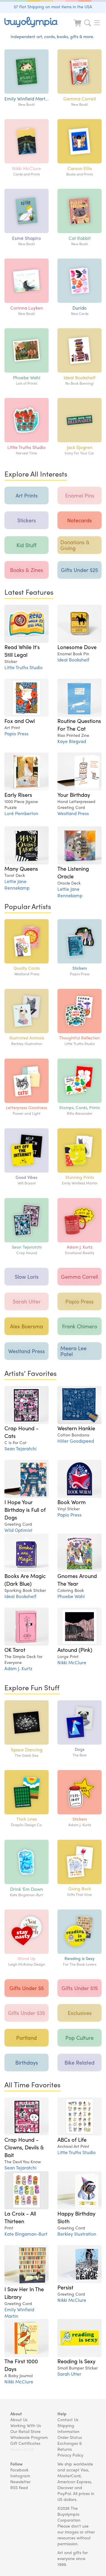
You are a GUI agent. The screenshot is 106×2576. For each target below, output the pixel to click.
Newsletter (20, 2481)
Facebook (19, 2470)
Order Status (70, 2437)
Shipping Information (68, 2428)
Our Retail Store (25, 2431)
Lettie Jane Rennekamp (17, 884)
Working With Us (26, 2425)
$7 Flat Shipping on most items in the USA (53, 6)
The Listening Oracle (73, 872)
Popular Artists (28, 906)
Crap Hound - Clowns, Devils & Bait (24, 2147)
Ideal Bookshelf (73, 660)
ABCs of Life (72, 2139)
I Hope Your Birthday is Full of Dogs (25, 1509)
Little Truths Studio (24, 667)
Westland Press (73, 813)
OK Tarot (15, 1649)
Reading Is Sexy (76, 2361)
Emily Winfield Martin (19, 2313)
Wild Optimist (18, 1530)
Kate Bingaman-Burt (26, 2234)
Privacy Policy (70, 2455)
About (16, 2414)
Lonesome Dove (77, 647)
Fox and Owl (20, 721)
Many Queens (21, 868)
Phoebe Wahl (71, 1596)
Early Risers (18, 794)
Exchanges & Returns (70, 2446)
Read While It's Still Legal (22, 651)
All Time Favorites (32, 2084)
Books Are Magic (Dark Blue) (25, 1579)
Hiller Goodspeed (76, 1441)
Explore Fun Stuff (32, 1687)
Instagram (20, 2476)
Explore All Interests (36, 474)
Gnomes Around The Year (77, 1579)
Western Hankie (76, 1428)
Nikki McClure (72, 1662)
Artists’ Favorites (30, 1373)
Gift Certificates (25, 2443)
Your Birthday (74, 794)
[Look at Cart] (78, 27)
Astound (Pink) (75, 1649)
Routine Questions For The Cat (79, 724)
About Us (19, 2419)
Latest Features (29, 592)
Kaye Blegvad (72, 741)
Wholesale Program (29, 2437)
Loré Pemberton (21, 813)
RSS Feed (19, 2487)
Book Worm (72, 1502)
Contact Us (68, 2419)
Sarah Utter (69, 2374)
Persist (65, 2287)
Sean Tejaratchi (20, 1448)
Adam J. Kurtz (18, 1668)
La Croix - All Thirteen (20, 2217)
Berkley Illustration (77, 2234)
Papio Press (16, 733)
